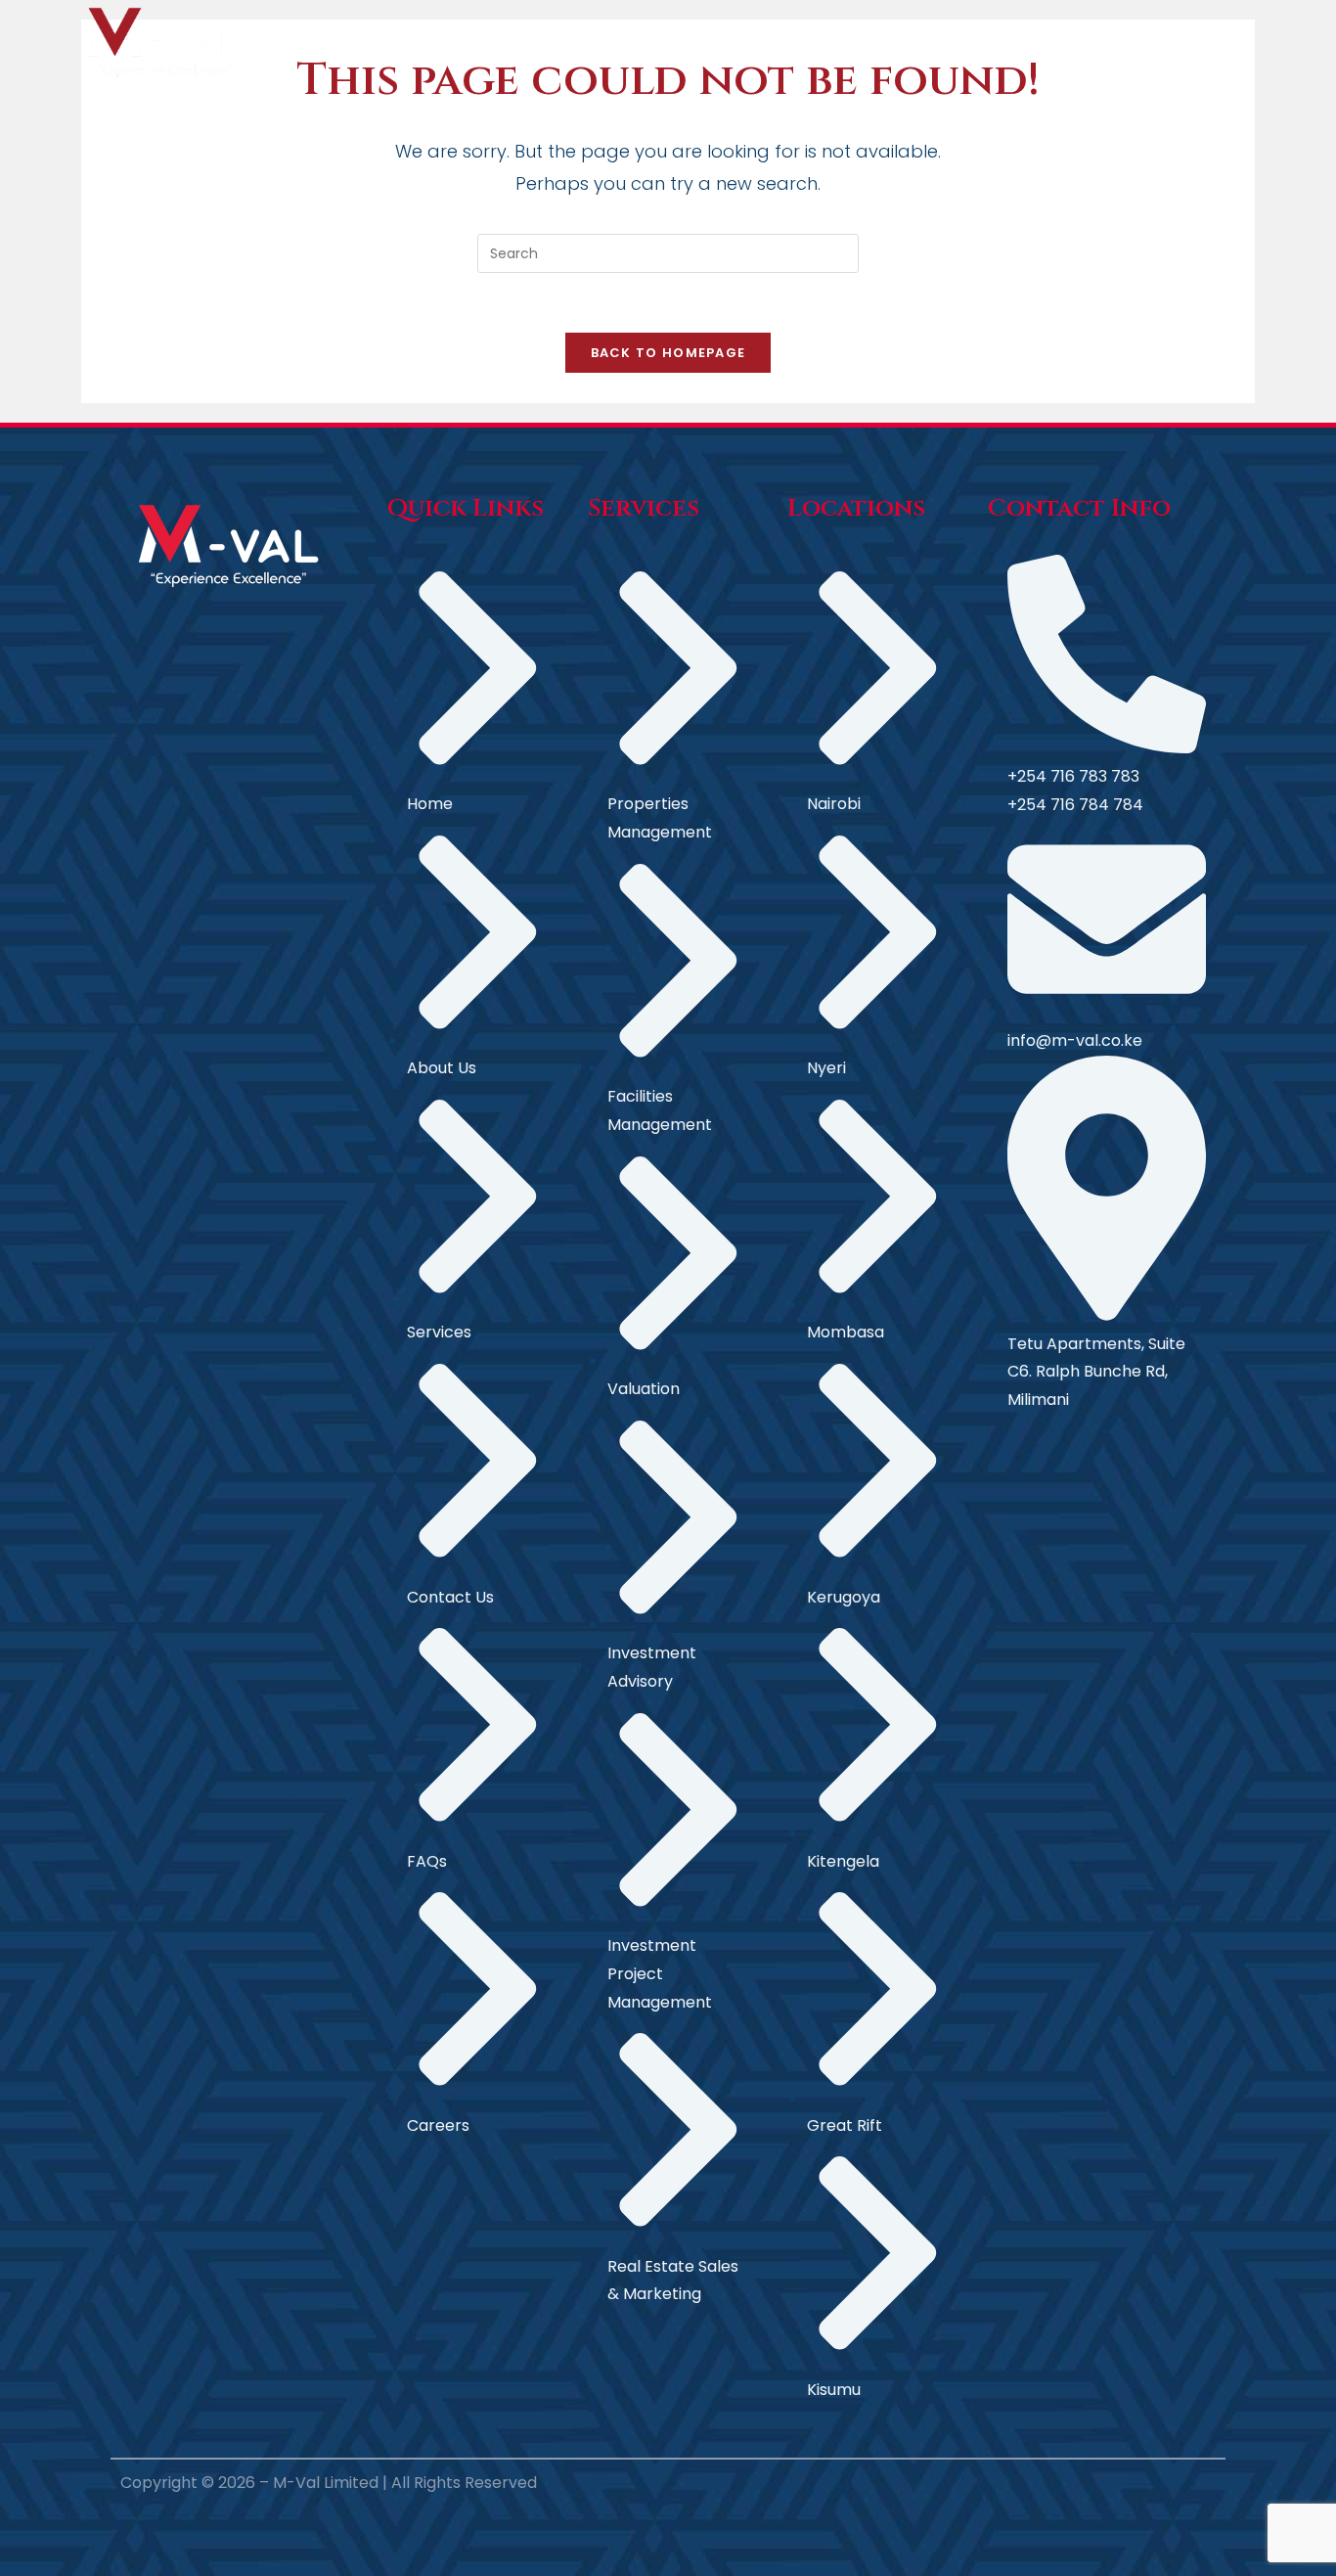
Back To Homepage (668, 353)
